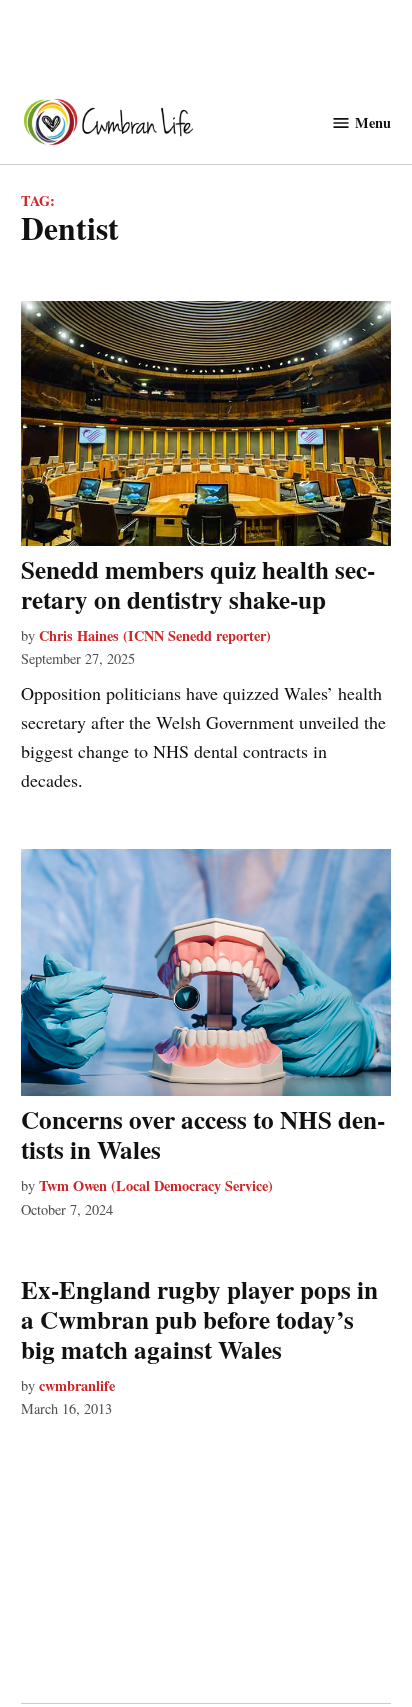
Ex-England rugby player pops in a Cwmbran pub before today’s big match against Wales (199, 1319)
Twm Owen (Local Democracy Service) (156, 1185)
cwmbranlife (77, 1385)
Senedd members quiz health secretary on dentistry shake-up (198, 584)
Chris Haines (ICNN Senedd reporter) (155, 635)
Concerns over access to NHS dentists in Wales (203, 1134)
